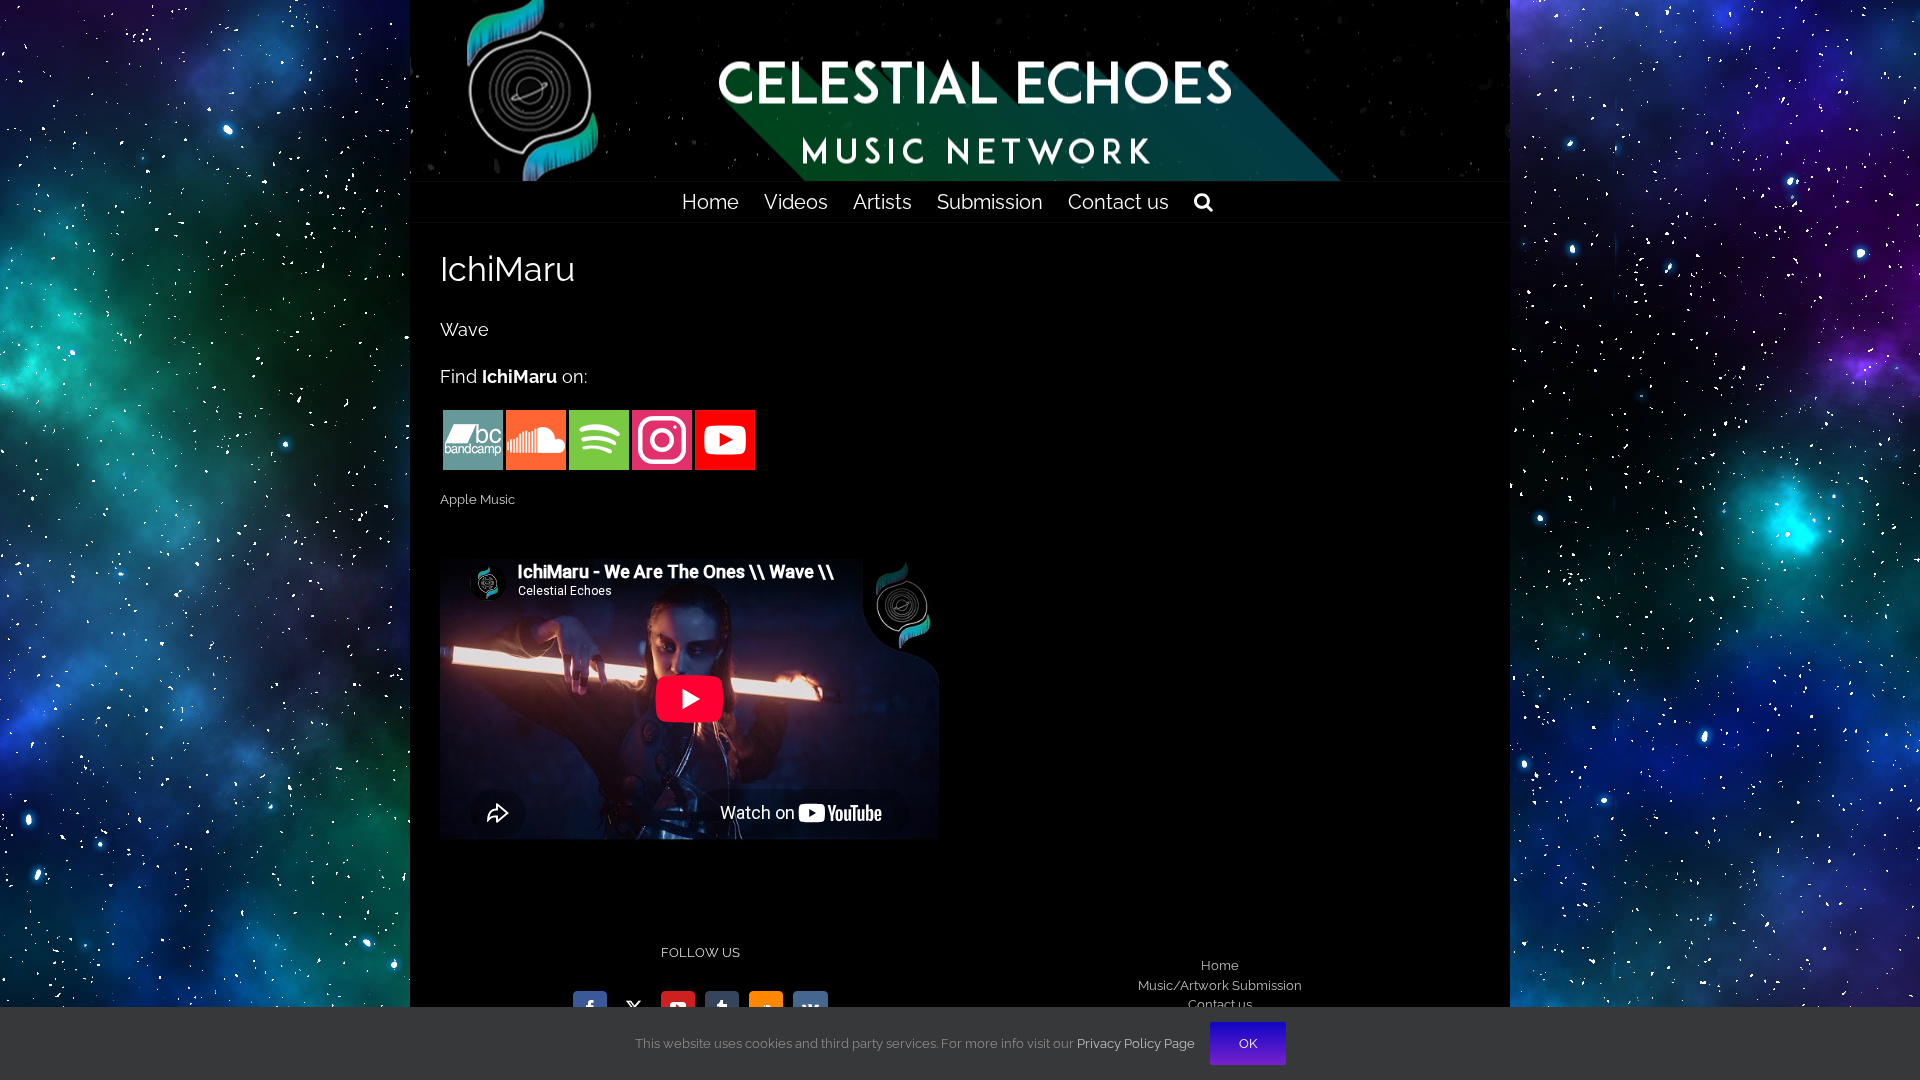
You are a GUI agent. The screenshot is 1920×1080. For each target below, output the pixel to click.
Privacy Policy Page (1136, 1043)
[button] (1203, 202)
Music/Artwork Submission (1220, 985)
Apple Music (477, 499)
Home (1220, 965)
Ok (1248, 1043)
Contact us (1220, 1004)
